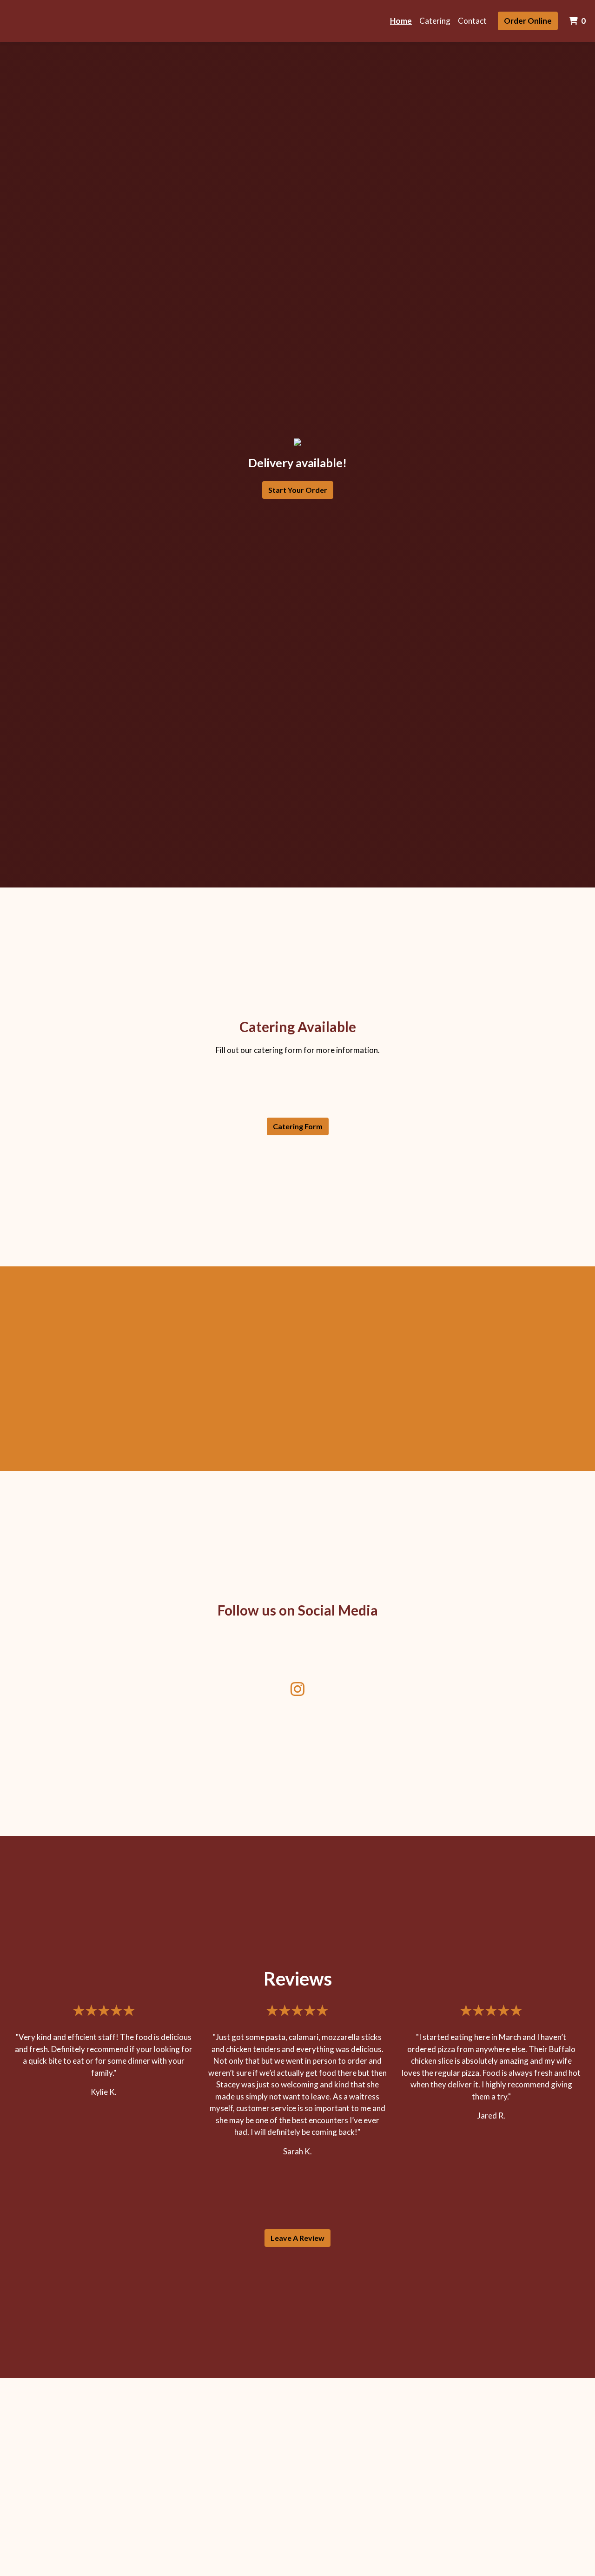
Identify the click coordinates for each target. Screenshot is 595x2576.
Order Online (528, 21)
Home (401, 21)
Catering (435, 21)
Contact (472, 21)
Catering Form (298, 1126)
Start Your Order (298, 490)
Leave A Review (297, 2238)
